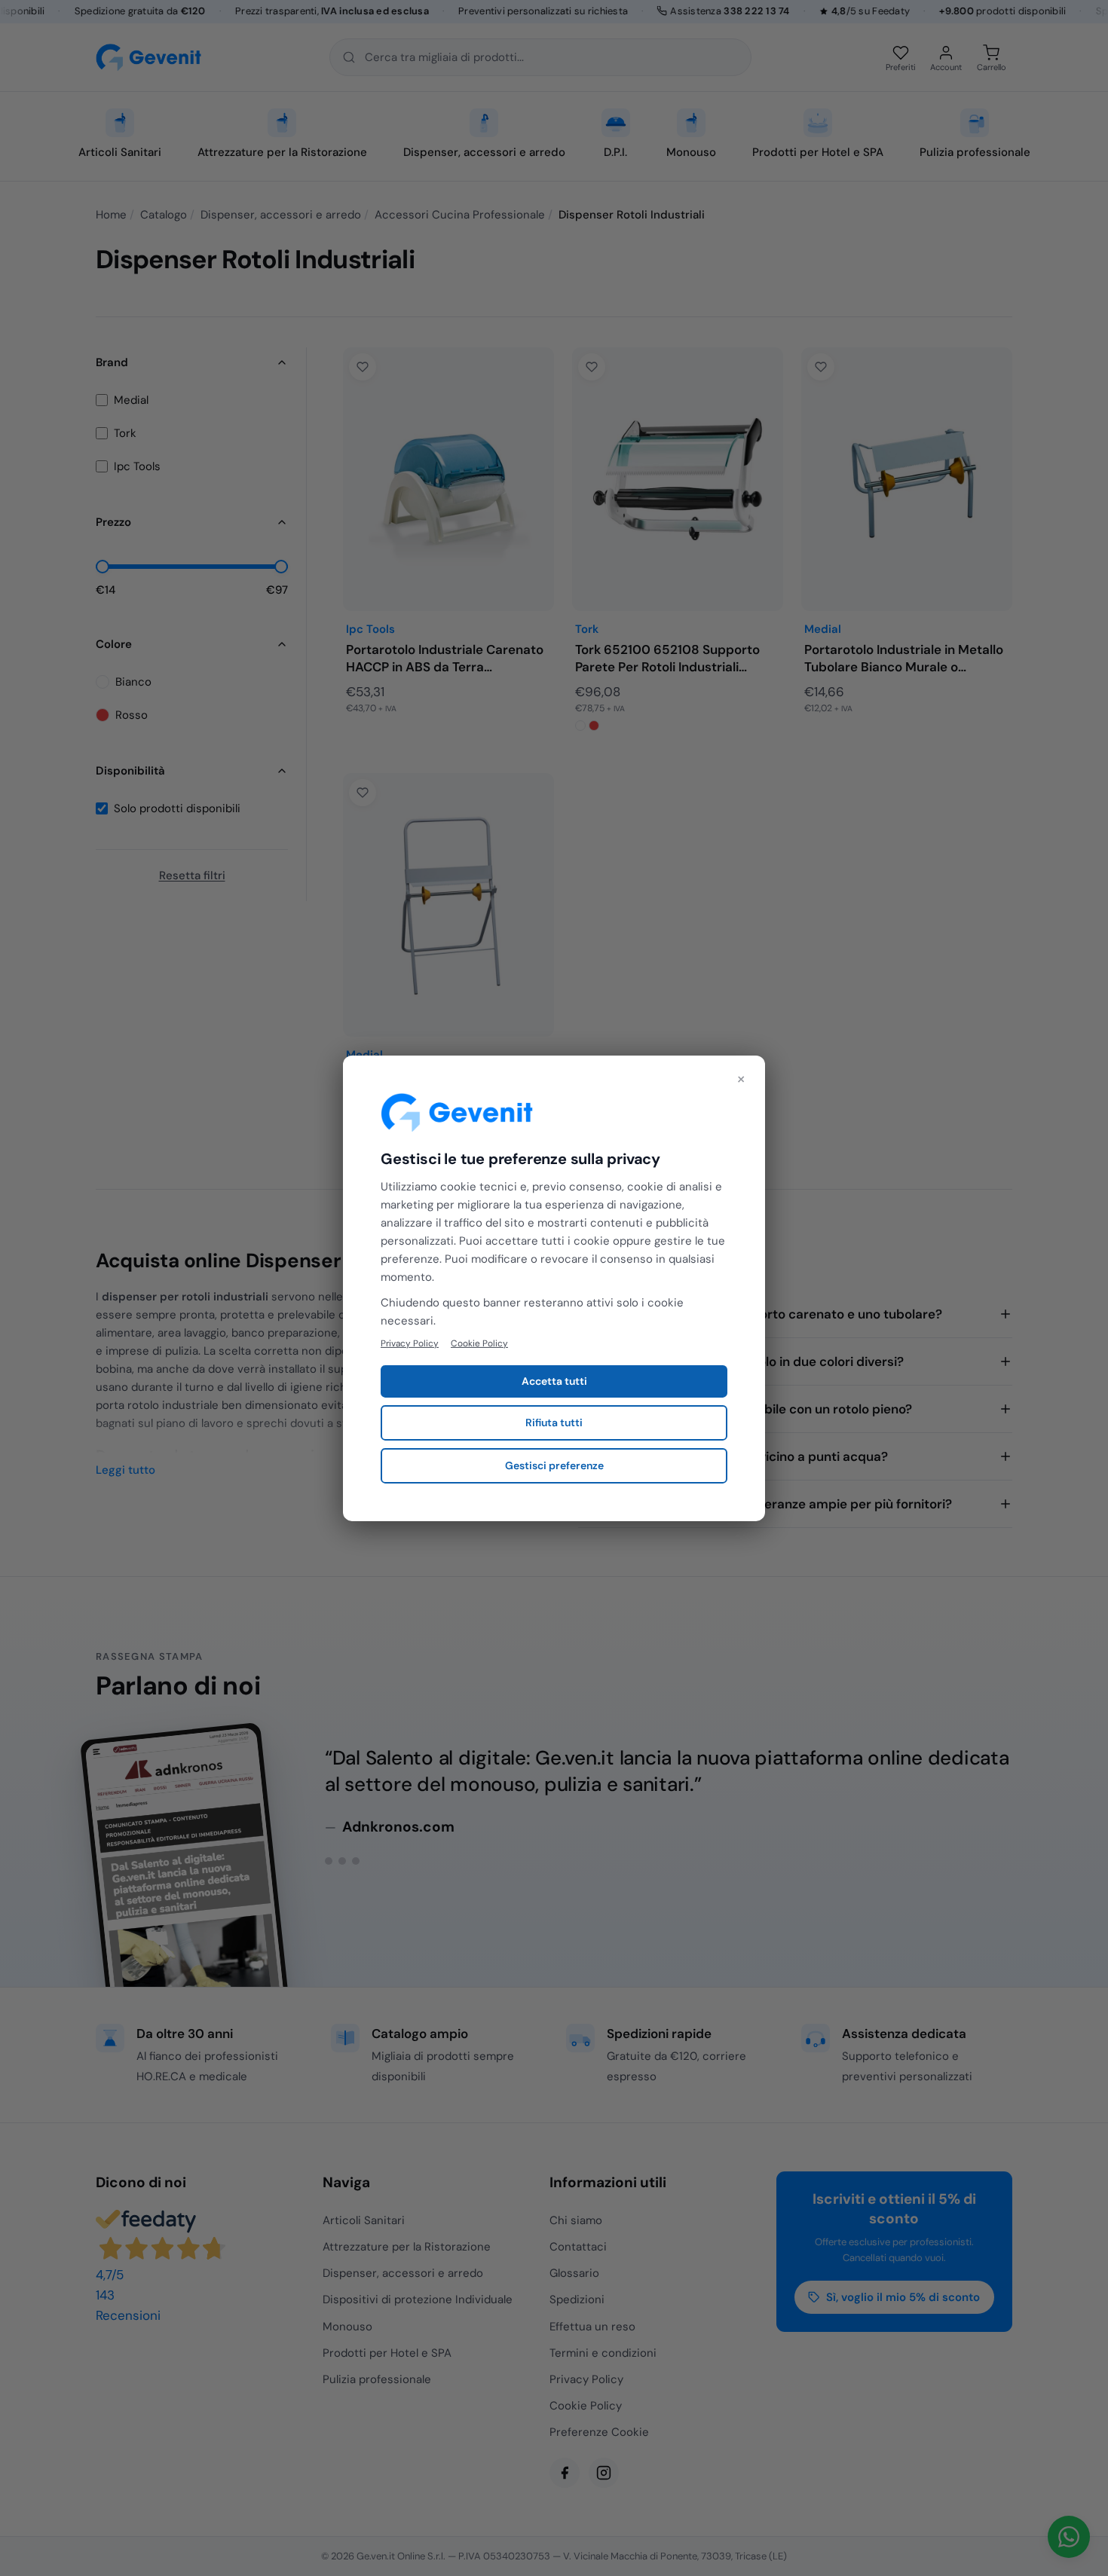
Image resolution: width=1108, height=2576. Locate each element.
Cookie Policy (479, 1343)
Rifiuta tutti (554, 1422)
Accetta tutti (554, 1381)
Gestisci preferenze (554, 1465)
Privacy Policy (410, 1343)
